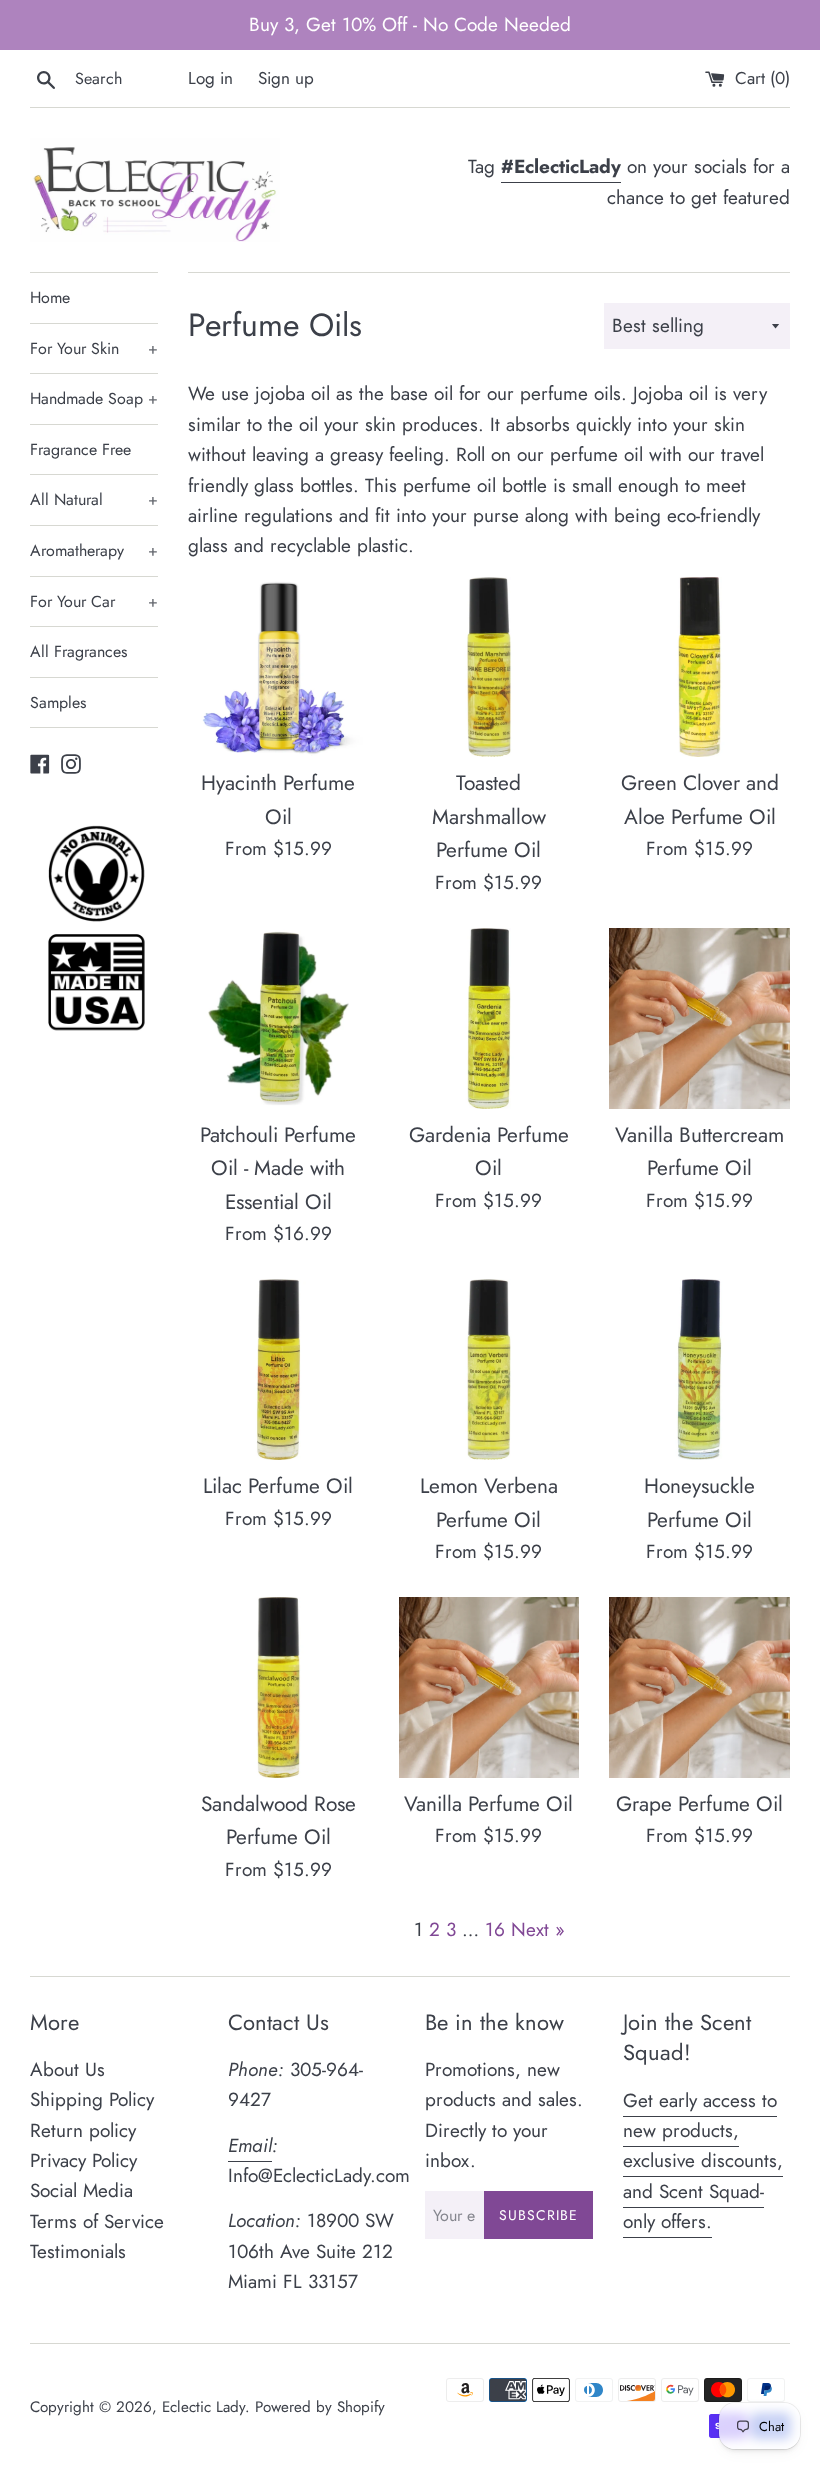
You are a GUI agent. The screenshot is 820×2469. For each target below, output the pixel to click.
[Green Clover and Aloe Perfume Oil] (699, 667)
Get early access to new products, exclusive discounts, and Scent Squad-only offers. (703, 2161)
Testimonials (78, 2251)
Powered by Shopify (320, 2407)
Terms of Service (97, 2221)
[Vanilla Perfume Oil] (489, 1687)
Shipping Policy (92, 2099)
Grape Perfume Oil (699, 1804)
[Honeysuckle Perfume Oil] (699, 1369)
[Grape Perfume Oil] (699, 1687)
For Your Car (94, 601)
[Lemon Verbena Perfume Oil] (489, 1369)
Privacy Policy (83, 2160)
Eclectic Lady (203, 2407)
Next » (538, 1929)
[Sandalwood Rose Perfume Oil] (278, 1687)
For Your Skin (94, 348)
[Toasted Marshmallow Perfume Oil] (489, 667)
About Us (67, 2069)
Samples (58, 702)
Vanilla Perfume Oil (488, 1804)
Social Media (81, 2190)
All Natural (94, 499)
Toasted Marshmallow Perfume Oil (489, 816)
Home (50, 297)
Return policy (83, 2130)
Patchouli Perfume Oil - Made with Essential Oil (278, 1168)
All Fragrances (78, 651)
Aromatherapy (94, 550)
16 (495, 1929)
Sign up (286, 78)
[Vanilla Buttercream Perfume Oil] (699, 1018)
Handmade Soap (94, 398)
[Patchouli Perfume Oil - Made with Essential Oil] (278, 1018)
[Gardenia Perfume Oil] (489, 1018)
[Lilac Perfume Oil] (278, 1369)
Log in (210, 78)
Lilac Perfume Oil (278, 1486)
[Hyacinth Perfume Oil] (278, 667)
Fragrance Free (80, 449)
